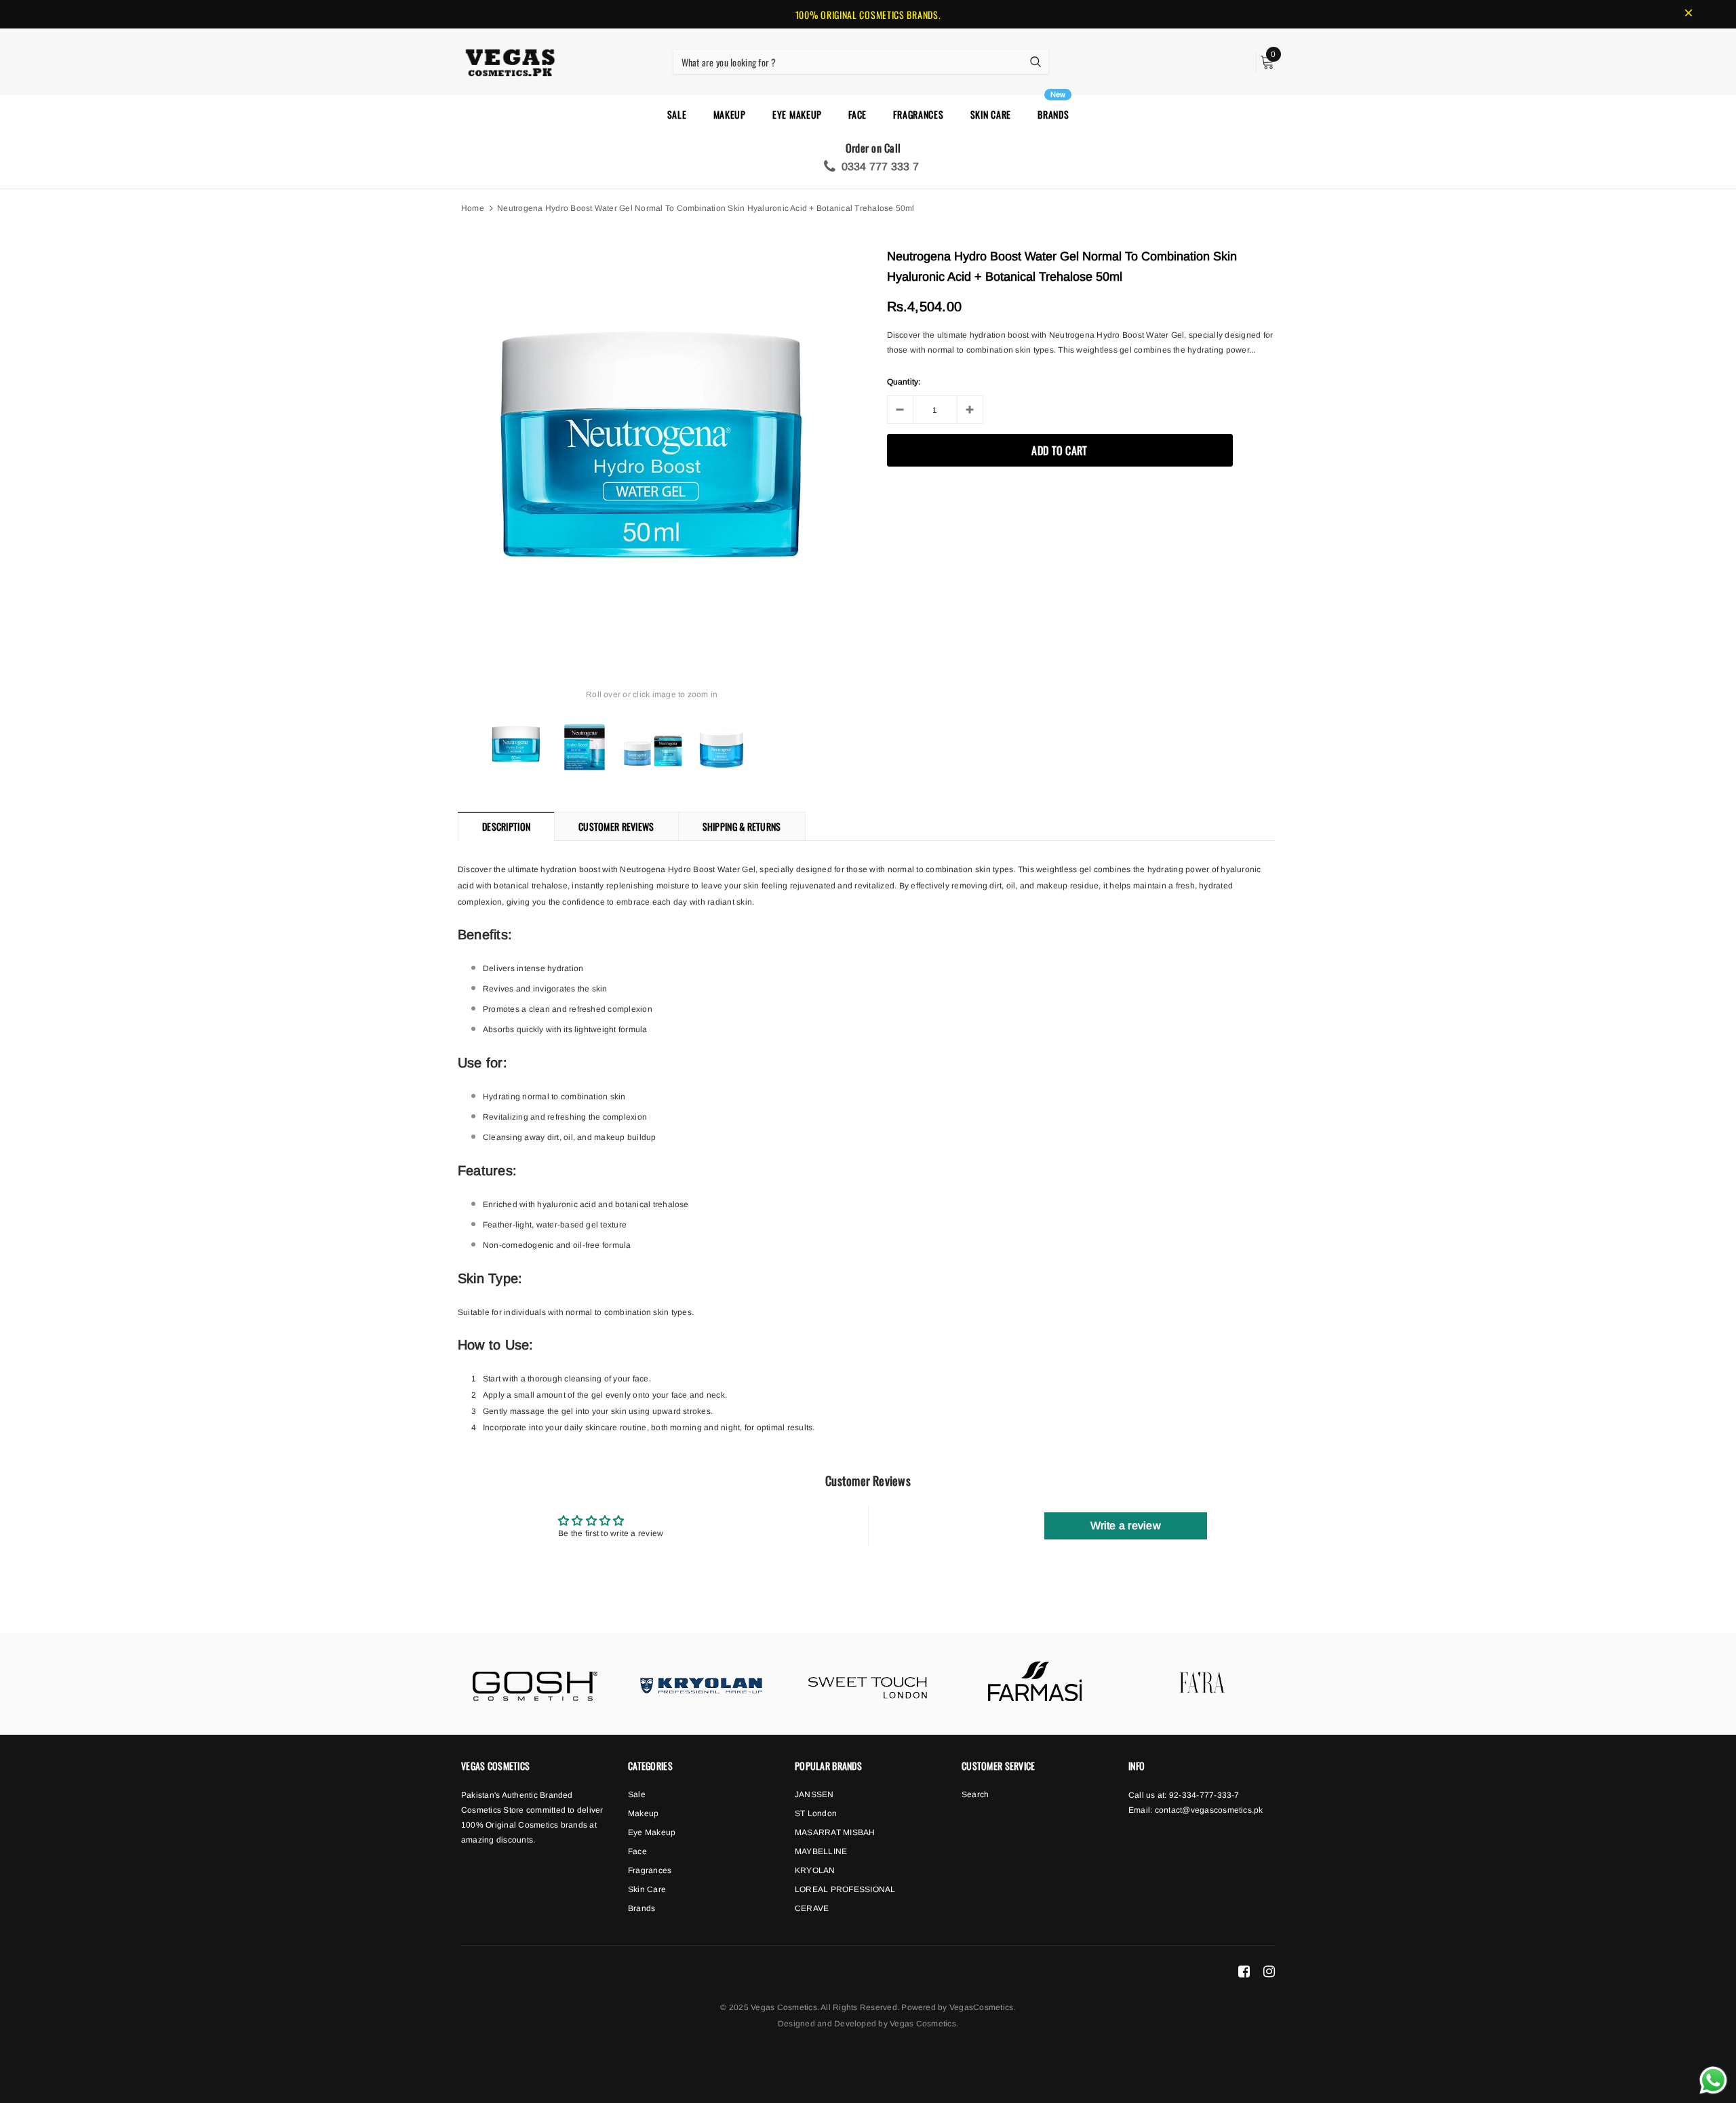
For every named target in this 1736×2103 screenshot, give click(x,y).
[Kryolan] (701, 1684)
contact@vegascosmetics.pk (1209, 1810)
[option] (652, 445)
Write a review (1126, 1526)
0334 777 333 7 (877, 166)
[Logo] (510, 60)
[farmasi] (1035, 1684)
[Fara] (1202, 1684)
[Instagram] (1269, 1971)
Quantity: (904, 382)
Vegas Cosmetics (923, 2024)
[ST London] (868, 1684)
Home (473, 208)
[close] (1689, 14)
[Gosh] (534, 1684)
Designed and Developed (827, 2024)
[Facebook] (1244, 1971)
